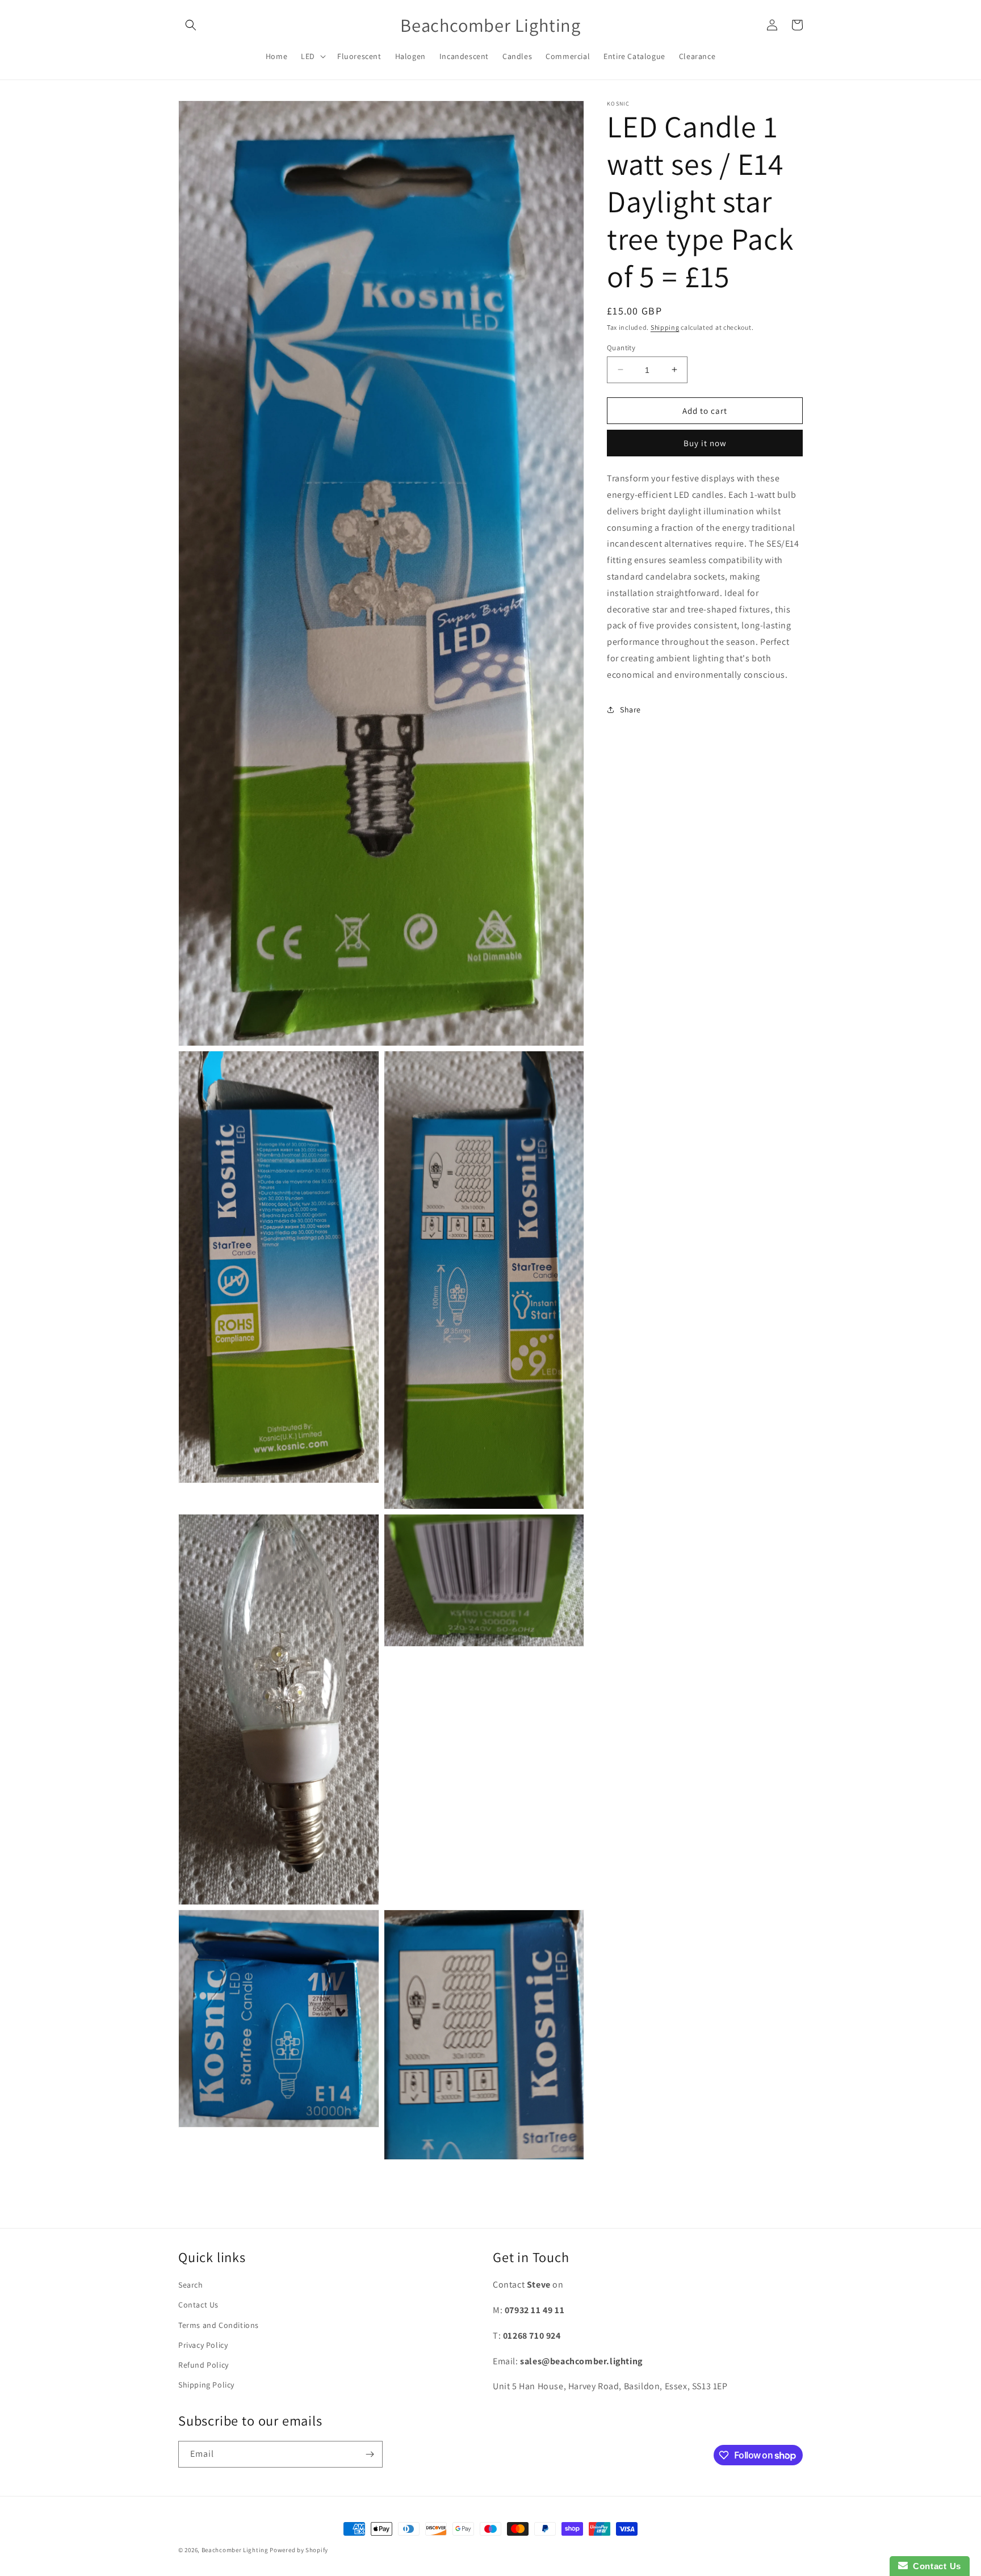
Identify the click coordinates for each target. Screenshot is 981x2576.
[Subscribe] (370, 2454)
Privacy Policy (203, 2346)
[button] (191, 25)
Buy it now (705, 443)
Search (191, 2285)
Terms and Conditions (219, 2325)
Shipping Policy (206, 2385)
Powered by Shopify (299, 2550)
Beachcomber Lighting (235, 2550)
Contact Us (198, 2305)
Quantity (621, 347)
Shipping (665, 327)
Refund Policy (204, 2365)
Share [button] (630, 710)
